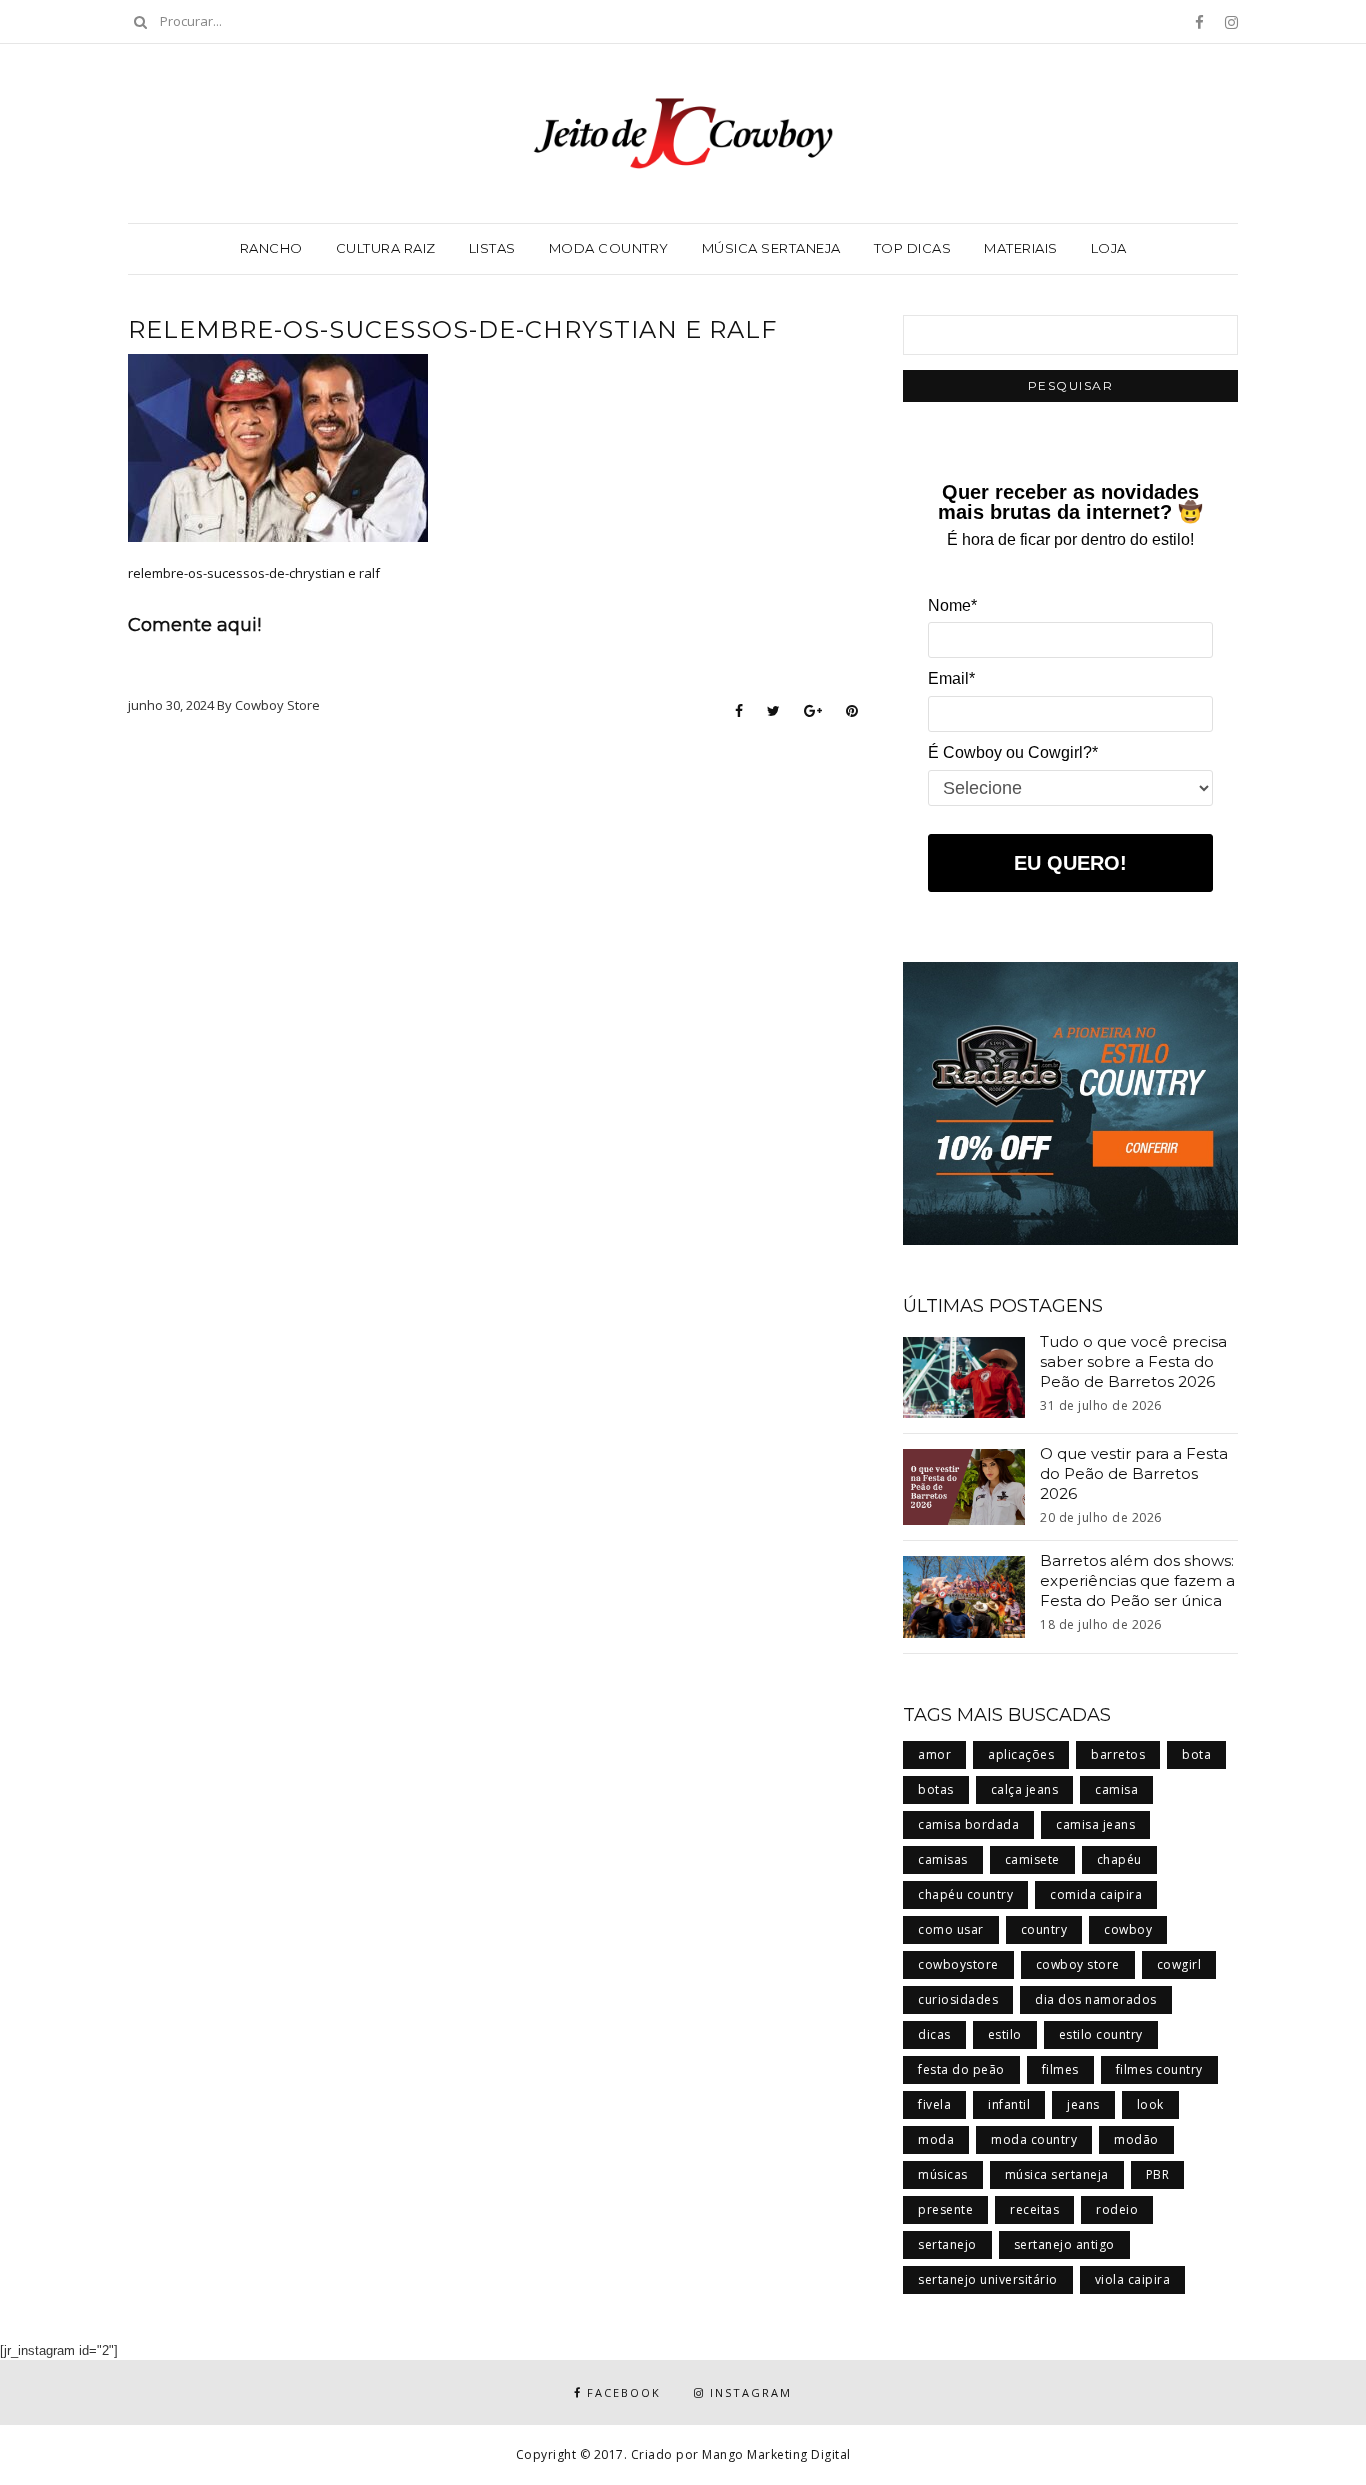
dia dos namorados (1096, 1999)
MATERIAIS (1021, 248)
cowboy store (1078, 1964)
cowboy (1128, 1929)
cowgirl (1179, 1964)
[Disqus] (493, 987)
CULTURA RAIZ (386, 248)
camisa (1116, 1789)
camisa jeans (1095, 1824)
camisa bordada (968, 1824)
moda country (1034, 2139)
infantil (1009, 2104)
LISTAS (492, 248)
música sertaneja (1057, 2174)
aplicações (1021, 1754)
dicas (934, 2034)
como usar (951, 1929)
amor (934, 1754)
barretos (1118, 1754)
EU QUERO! (1070, 863)
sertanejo (947, 2244)
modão (1136, 2139)
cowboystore (958, 1964)
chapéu (1119, 1859)
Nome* (952, 605)
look (1150, 2104)
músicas (943, 2174)
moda (936, 2139)
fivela (934, 2104)
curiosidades (958, 1999)
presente (945, 2209)
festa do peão (961, 2069)
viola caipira (1133, 2279)
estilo (1005, 2034)
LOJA (1109, 248)
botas (936, 1789)
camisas (943, 1859)
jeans (1083, 2104)
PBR (1158, 2174)
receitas (1034, 2209)
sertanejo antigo (1064, 2244)
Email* (951, 678)
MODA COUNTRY (609, 248)
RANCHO (271, 248)
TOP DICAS (913, 248)
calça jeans (1025, 1789)
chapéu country (965, 1894)
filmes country (1159, 2069)
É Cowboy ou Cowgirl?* (1013, 752)
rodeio (1117, 2209)
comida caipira (1096, 1894)
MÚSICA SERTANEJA (771, 248)
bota (1196, 1754)
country (1044, 1929)
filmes (1060, 2069)
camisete (1032, 1859)
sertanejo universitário (988, 2279)
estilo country (1101, 2034)
